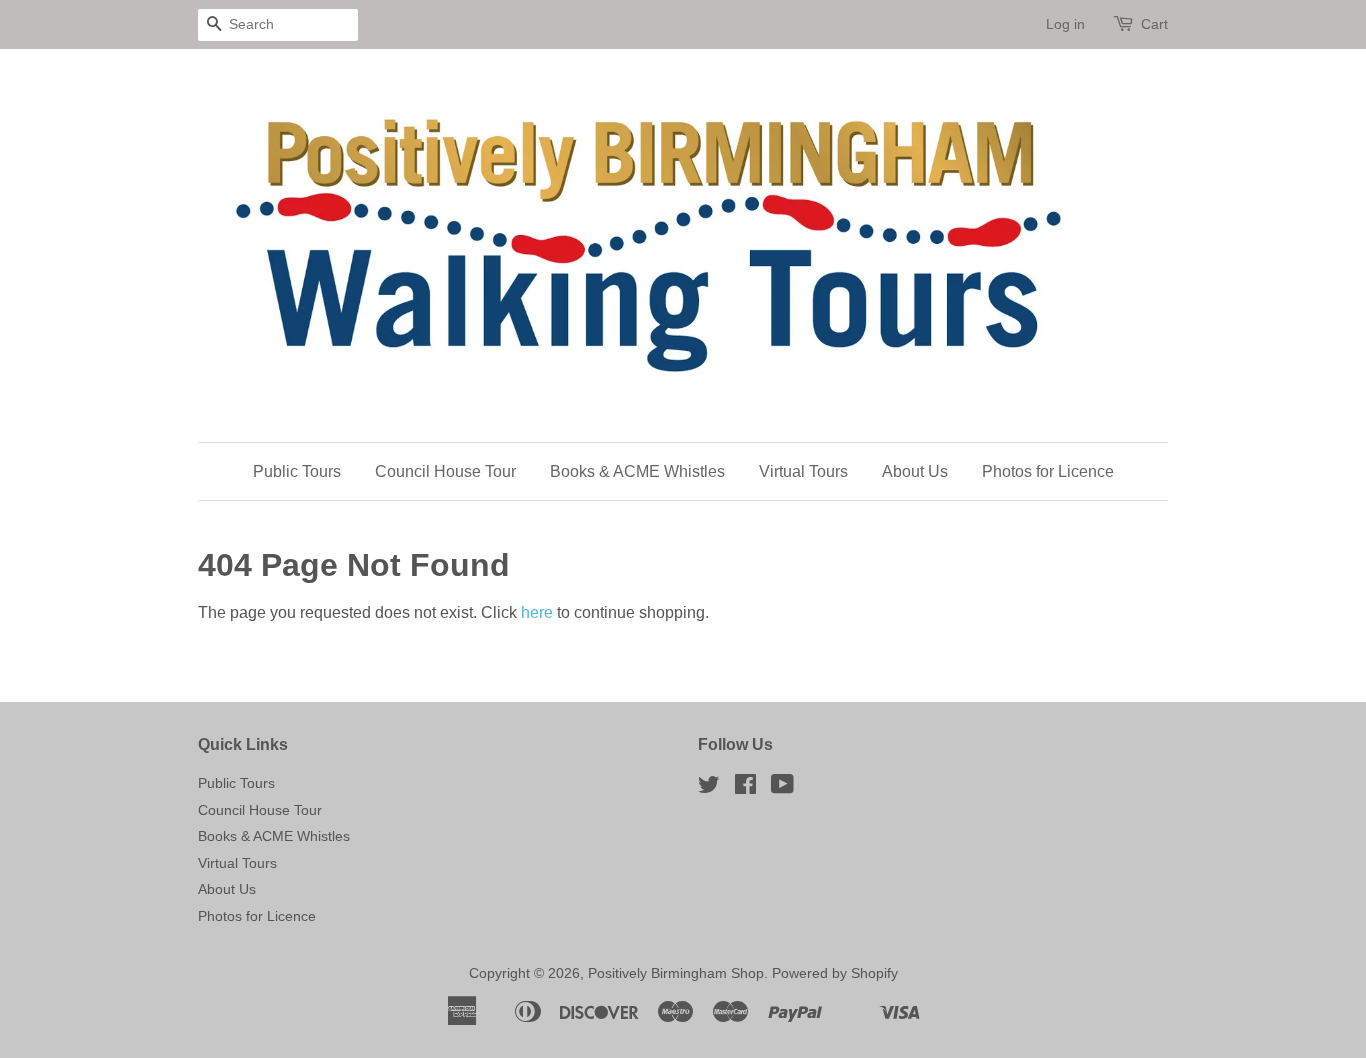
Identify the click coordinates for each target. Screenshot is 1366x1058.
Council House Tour (445, 471)
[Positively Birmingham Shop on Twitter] (709, 788)
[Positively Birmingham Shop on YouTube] (782, 788)
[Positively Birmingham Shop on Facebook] (745, 788)
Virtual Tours (803, 471)
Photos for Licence (1048, 471)
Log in (1065, 24)
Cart (1154, 24)
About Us (915, 471)
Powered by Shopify (835, 973)
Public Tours (297, 471)
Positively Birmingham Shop (676, 973)
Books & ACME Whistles (637, 471)
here (537, 612)
